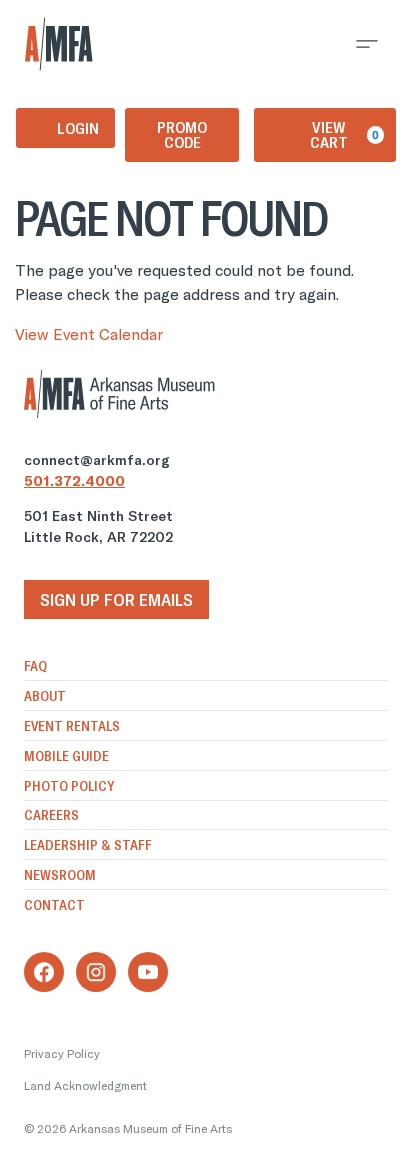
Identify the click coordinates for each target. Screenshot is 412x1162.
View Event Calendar (89, 334)
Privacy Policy (62, 1053)
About (45, 696)
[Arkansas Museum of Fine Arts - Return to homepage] (59, 44)
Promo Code (182, 134)
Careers (51, 815)
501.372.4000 (74, 481)
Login (78, 128)
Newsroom (60, 875)
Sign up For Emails (116, 599)
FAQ (35, 666)
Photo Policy (69, 786)
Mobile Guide (66, 756)
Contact (54, 905)
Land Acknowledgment (85, 1085)
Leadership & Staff (88, 845)
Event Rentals (72, 726)
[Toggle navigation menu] (367, 44)
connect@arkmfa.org (97, 460)
